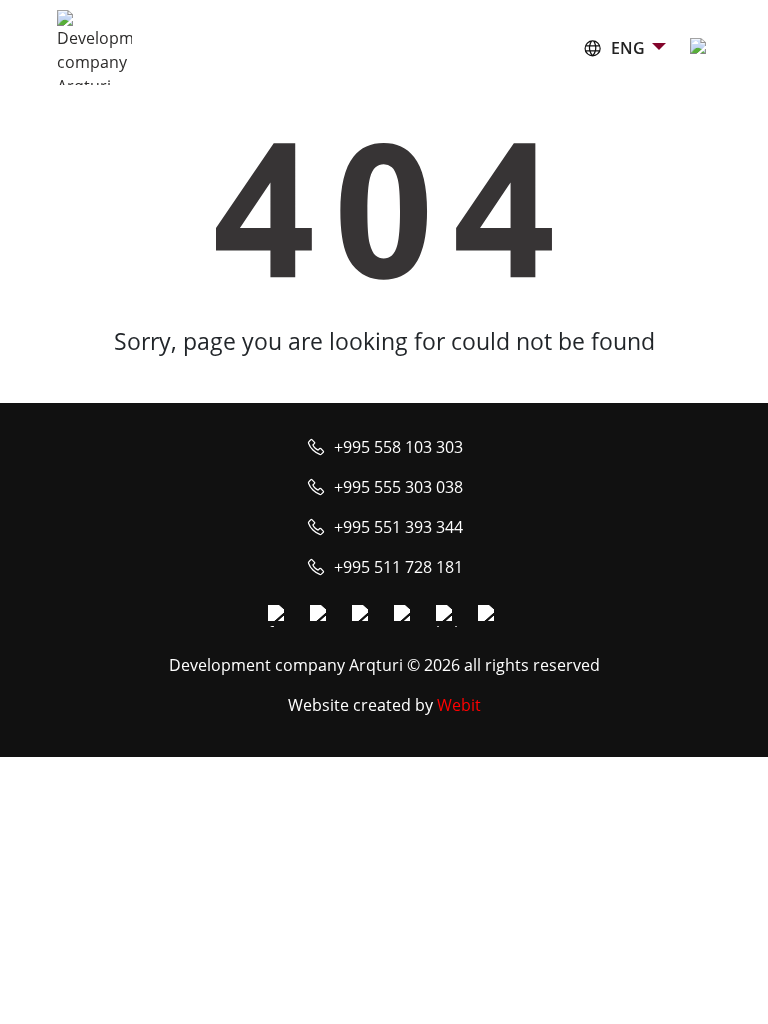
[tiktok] (489, 616)
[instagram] (321, 616)
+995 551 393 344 (398, 527)
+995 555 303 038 (398, 487)
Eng (628, 48)
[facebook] (279, 616)
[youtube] (363, 616)
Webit (459, 705)
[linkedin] (447, 616)
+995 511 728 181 (398, 567)
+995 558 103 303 (398, 447)
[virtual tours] (405, 616)
